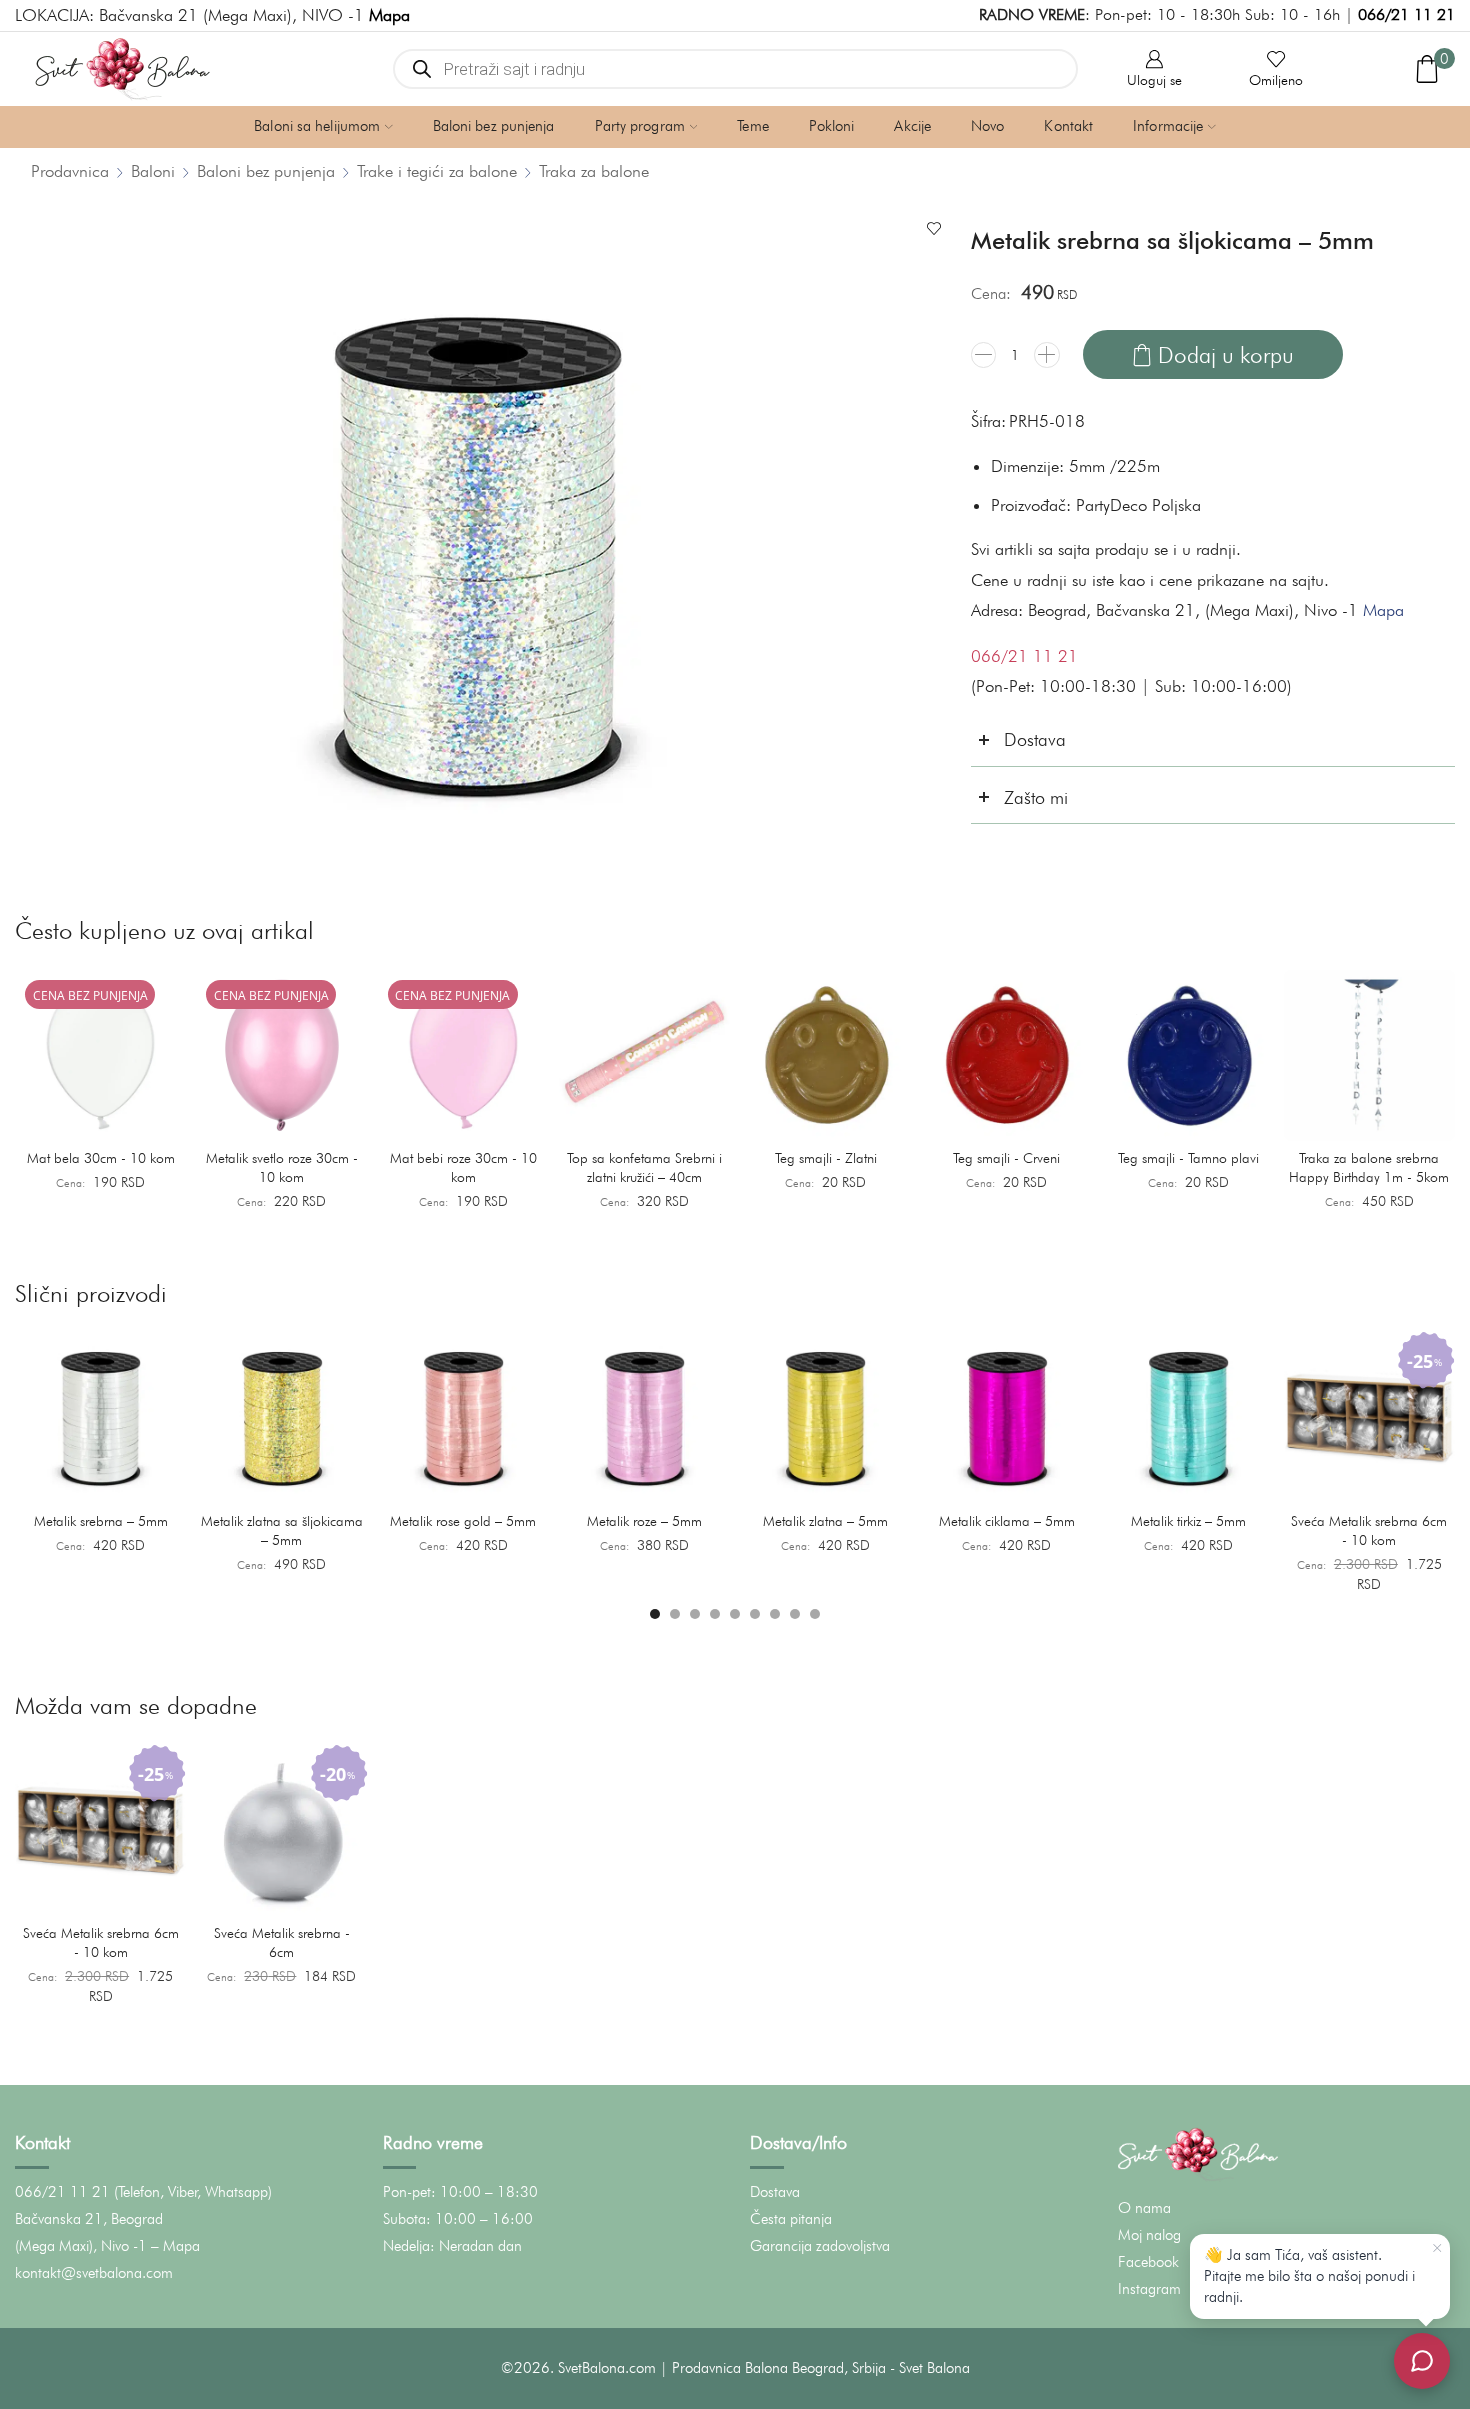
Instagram (1149, 2289)
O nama (1144, 2208)
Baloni (153, 171)
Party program (640, 126)
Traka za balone (594, 171)
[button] (655, 1614)
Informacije (1168, 126)
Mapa (1383, 610)
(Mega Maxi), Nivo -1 (81, 2246)
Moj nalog (1149, 2235)
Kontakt (1068, 126)
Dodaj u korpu (1226, 354)
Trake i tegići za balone (437, 171)
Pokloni (832, 126)
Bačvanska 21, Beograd (89, 2219)
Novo (987, 126)
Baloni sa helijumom (317, 126)
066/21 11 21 (1406, 14)
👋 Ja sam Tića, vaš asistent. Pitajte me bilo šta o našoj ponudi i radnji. (1309, 2276)
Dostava (775, 2192)
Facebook (1148, 2262)
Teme (752, 126)
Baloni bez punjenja (494, 126)
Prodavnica (70, 171)
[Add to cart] (160, 1119)
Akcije (912, 126)
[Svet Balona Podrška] (1422, 2361)
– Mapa (175, 2246)
